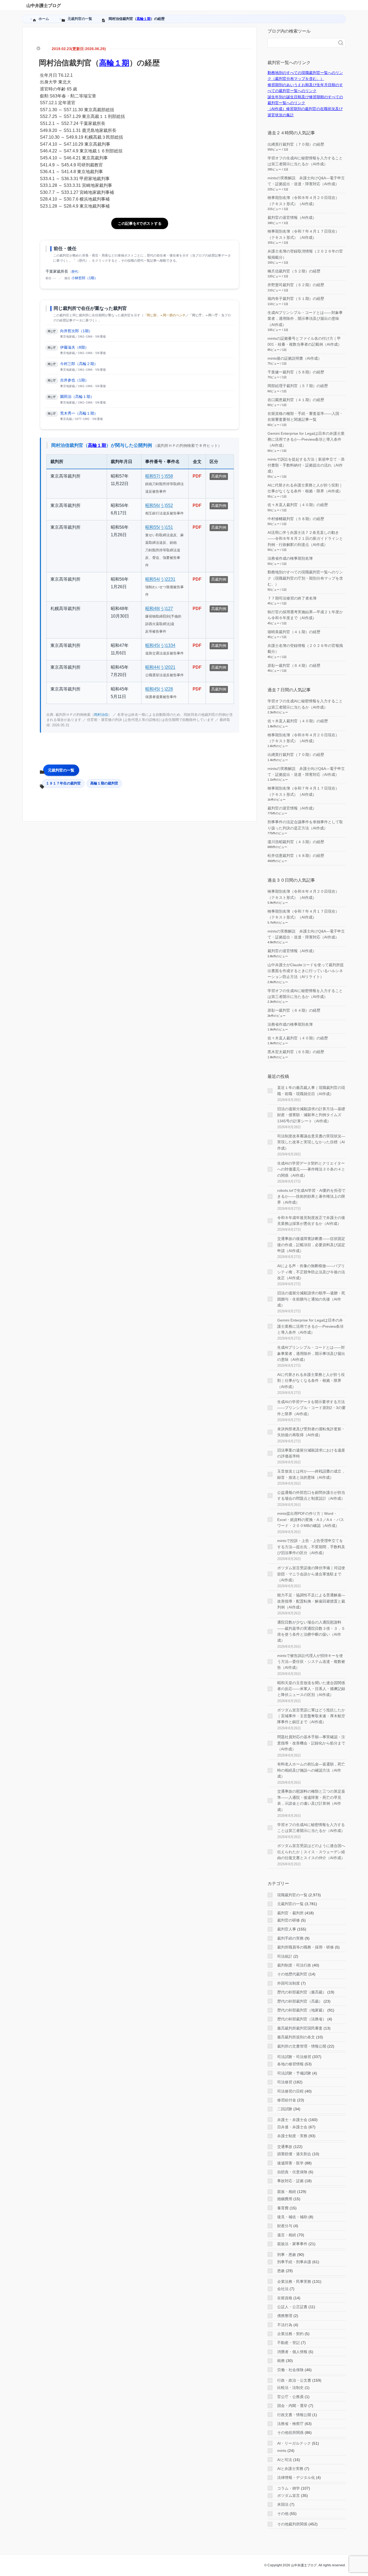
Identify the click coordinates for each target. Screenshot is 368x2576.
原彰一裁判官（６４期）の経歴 (294, 665)
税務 (281, 2361)
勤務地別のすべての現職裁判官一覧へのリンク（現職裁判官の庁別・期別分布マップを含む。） (305, 578)
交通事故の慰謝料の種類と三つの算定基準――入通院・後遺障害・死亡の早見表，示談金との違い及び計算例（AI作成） (311, 1800)
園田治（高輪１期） (77, 397)
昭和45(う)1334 (160, 645)
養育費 (283, 2208)
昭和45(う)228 (159, 689)
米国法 (283, 2504)
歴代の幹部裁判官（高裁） (300, 2001)
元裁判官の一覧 (61, 770)
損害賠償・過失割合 (294, 2154)
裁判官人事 (287, 1929)
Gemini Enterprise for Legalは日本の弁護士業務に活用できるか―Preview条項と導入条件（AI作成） (306, 439)
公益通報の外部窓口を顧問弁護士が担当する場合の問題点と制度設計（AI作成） (311, 1495)
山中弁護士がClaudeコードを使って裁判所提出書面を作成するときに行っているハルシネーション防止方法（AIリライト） (306, 971)
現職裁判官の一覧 (292, 1895)
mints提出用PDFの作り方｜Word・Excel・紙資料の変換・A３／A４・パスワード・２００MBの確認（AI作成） (311, 1520)
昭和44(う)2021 (160, 667)
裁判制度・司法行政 (294, 1965)
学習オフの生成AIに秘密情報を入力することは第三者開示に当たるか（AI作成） (311, 1828)
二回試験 (285, 2109)
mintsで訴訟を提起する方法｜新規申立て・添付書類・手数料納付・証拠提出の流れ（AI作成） (306, 465)
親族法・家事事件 (292, 2244)
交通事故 (285, 2147)
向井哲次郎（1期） (76, 331)
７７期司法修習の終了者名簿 (292, 598)
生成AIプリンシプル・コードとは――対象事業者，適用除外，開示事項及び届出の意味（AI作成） (305, 319)
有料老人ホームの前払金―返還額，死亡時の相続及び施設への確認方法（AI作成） (311, 1770)
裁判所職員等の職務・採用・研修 (305, 1947)
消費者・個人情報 (292, 2352)
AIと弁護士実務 (290, 2469)
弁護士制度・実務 (292, 2136)
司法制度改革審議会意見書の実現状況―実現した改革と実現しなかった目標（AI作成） (311, 1142)
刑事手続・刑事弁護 (294, 2262)
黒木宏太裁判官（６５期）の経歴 (296, 1052)
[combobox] (301, 43)
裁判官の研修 (289, 1920)
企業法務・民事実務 (294, 2281)
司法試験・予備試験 (294, 2073)
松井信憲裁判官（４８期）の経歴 (296, 856)
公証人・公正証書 (292, 2307)
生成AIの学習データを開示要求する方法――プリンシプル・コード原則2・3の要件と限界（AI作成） (311, 1408)
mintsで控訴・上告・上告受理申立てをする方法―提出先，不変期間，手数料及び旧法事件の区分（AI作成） (311, 1547)
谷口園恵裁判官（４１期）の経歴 (296, 400)
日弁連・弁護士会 (292, 2127)
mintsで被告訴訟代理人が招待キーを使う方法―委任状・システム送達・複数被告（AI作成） (311, 1662)
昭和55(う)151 (159, 527)
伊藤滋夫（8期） (74, 347)
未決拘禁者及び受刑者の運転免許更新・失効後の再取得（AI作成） (311, 1432)
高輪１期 (144, 19)
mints (282, 2451)
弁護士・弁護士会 (292, 2120)
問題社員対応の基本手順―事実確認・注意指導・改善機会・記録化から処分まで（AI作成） (311, 1743)
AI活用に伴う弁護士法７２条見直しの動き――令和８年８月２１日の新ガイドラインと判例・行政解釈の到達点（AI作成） (305, 539)
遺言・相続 (287, 2235)
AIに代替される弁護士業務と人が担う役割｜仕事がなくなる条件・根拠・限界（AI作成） (311, 1381)
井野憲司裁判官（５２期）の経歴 (296, 285)
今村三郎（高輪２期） (79, 364)
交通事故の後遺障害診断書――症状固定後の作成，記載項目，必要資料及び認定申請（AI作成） (311, 1245)
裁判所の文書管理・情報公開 (302, 2046)
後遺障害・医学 (290, 2163)
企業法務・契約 (290, 2334)
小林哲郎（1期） (85, 278)
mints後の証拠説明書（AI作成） (295, 358)
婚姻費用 (285, 2199)
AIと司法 (285, 2460)
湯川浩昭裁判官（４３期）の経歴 (296, 842)
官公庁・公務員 (290, 2397)
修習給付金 (287, 2100)
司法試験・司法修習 (294, 2057)
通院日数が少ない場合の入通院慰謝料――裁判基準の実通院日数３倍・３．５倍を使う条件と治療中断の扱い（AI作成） (311, 1631)
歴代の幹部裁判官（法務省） (302, 2019)
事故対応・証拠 (290, 2181)
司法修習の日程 (290, 2091)
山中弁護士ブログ (44, 6)
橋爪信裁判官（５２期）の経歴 (294, 271)
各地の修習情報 (290, 2064)
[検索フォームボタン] (341, 43)
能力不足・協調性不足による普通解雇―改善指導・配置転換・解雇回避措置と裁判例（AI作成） (311, 1601)
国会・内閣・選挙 (292, 2406)
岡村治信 (101, 715)
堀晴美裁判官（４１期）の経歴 (294, 632)
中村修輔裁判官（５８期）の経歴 (296, 519)
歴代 (75, 272)
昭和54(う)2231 (160, 579)
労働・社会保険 (290, 2370)
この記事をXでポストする (140, 223)
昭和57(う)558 (159, 476)
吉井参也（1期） (74, 380)
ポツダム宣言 (289, 2496)
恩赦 (281, 2271)
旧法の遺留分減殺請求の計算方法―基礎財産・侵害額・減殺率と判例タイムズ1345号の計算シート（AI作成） (311, 1115)
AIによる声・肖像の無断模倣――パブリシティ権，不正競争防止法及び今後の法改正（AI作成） (311, 1272)
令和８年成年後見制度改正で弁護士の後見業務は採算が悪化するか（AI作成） (311, 1221)
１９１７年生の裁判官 (63, 783)
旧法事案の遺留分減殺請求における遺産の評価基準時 (311, 1453)
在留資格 (285, 2298)
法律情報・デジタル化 (296, 2477)
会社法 (283, 2289)
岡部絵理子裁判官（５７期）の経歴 (298, 386)
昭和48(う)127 (159, 609)
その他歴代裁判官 (292, 1974)
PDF (197, 476)
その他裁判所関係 (292, 2524)
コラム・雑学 (289, 2488)
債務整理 (285, 2316)
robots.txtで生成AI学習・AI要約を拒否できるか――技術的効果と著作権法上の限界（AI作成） (311, 1196)
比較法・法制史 (290, 2388)
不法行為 (285, 2325)
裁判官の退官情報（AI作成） (292, 218)
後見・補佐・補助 (292, 2217)
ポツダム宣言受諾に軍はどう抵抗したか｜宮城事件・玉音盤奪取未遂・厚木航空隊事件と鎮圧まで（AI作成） (311, 1716)
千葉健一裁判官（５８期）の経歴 (296, 372)
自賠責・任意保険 (292, 2172)
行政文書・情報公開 (294, 2415)
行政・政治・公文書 (294, 2380)
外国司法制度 (289, 1983)
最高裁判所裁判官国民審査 (300, 2028)
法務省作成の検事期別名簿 (290, 558)
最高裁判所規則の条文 (296, 2037)
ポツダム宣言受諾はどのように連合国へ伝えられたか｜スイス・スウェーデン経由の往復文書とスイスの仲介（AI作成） (311, 1852)
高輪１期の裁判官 (104, 783)
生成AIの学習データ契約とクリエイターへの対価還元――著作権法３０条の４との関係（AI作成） (311, 1169)
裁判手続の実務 (290, 1938)
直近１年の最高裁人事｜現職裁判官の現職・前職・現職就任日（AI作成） (311, 1091)
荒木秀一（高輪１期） (79, 413)
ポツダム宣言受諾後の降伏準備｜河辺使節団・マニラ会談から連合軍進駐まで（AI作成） (311, 1574)
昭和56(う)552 (159, 505)
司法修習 (285, 2082)
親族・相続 (287, 2192)
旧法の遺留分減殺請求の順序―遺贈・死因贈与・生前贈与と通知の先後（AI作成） (311, 1299)
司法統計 (285, 1956)
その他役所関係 (290, 2433)
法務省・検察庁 (290, 2424)
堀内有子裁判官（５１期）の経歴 (296, 299)
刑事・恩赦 (287, 2255)
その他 (283, 2514)
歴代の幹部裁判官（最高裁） (302, 1992)
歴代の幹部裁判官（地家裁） (302, 2010)
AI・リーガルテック (294, 2443)
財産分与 (285, 2226)
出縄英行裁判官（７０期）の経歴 (296, 144)
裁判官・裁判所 (290, 1913)
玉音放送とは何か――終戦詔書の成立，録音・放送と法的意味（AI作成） (311, 1474)
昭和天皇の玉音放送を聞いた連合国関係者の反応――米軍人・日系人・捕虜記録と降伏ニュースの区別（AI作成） (311, 1689)
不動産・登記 (289, 2343)
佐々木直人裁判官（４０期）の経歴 (298, 505)
